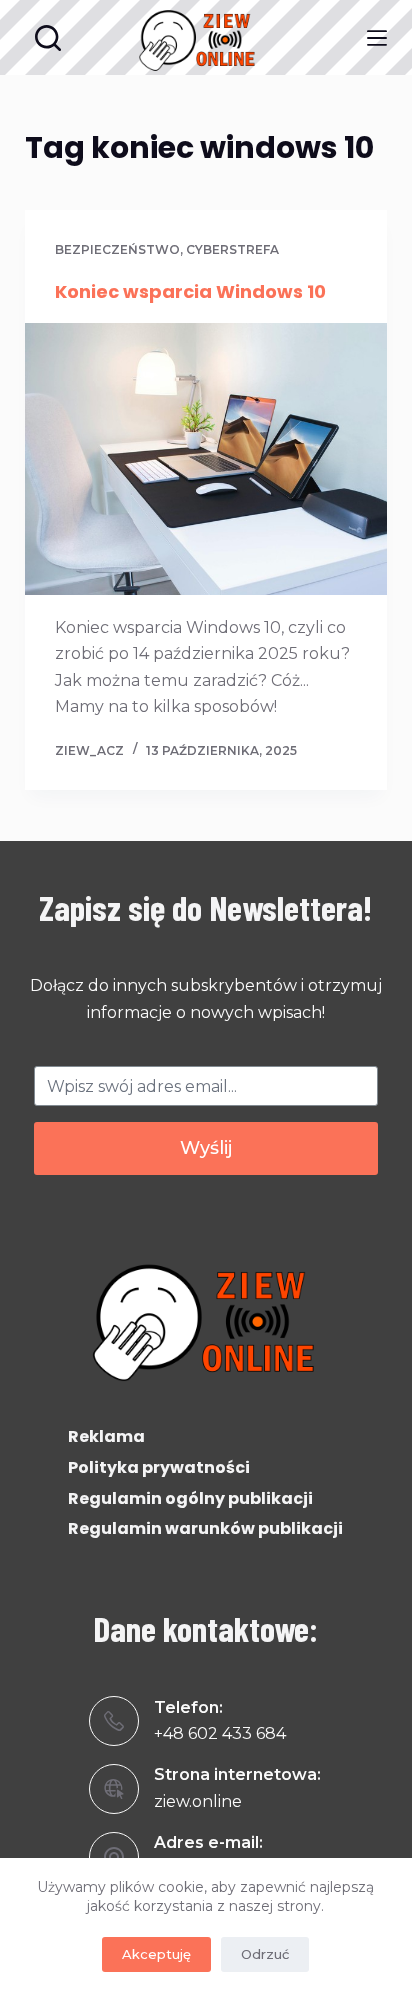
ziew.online (198, 1801)
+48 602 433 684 (220, 1733)
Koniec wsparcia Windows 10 (190, 291)
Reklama (106, 1436)
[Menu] (377, 38)
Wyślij (206, 1148)
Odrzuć (265, 1954)
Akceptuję (156, 1954)
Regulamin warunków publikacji (205, 1528)
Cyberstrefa (232, 249)
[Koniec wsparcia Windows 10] (206, 459)
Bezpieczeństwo (117, 249)
